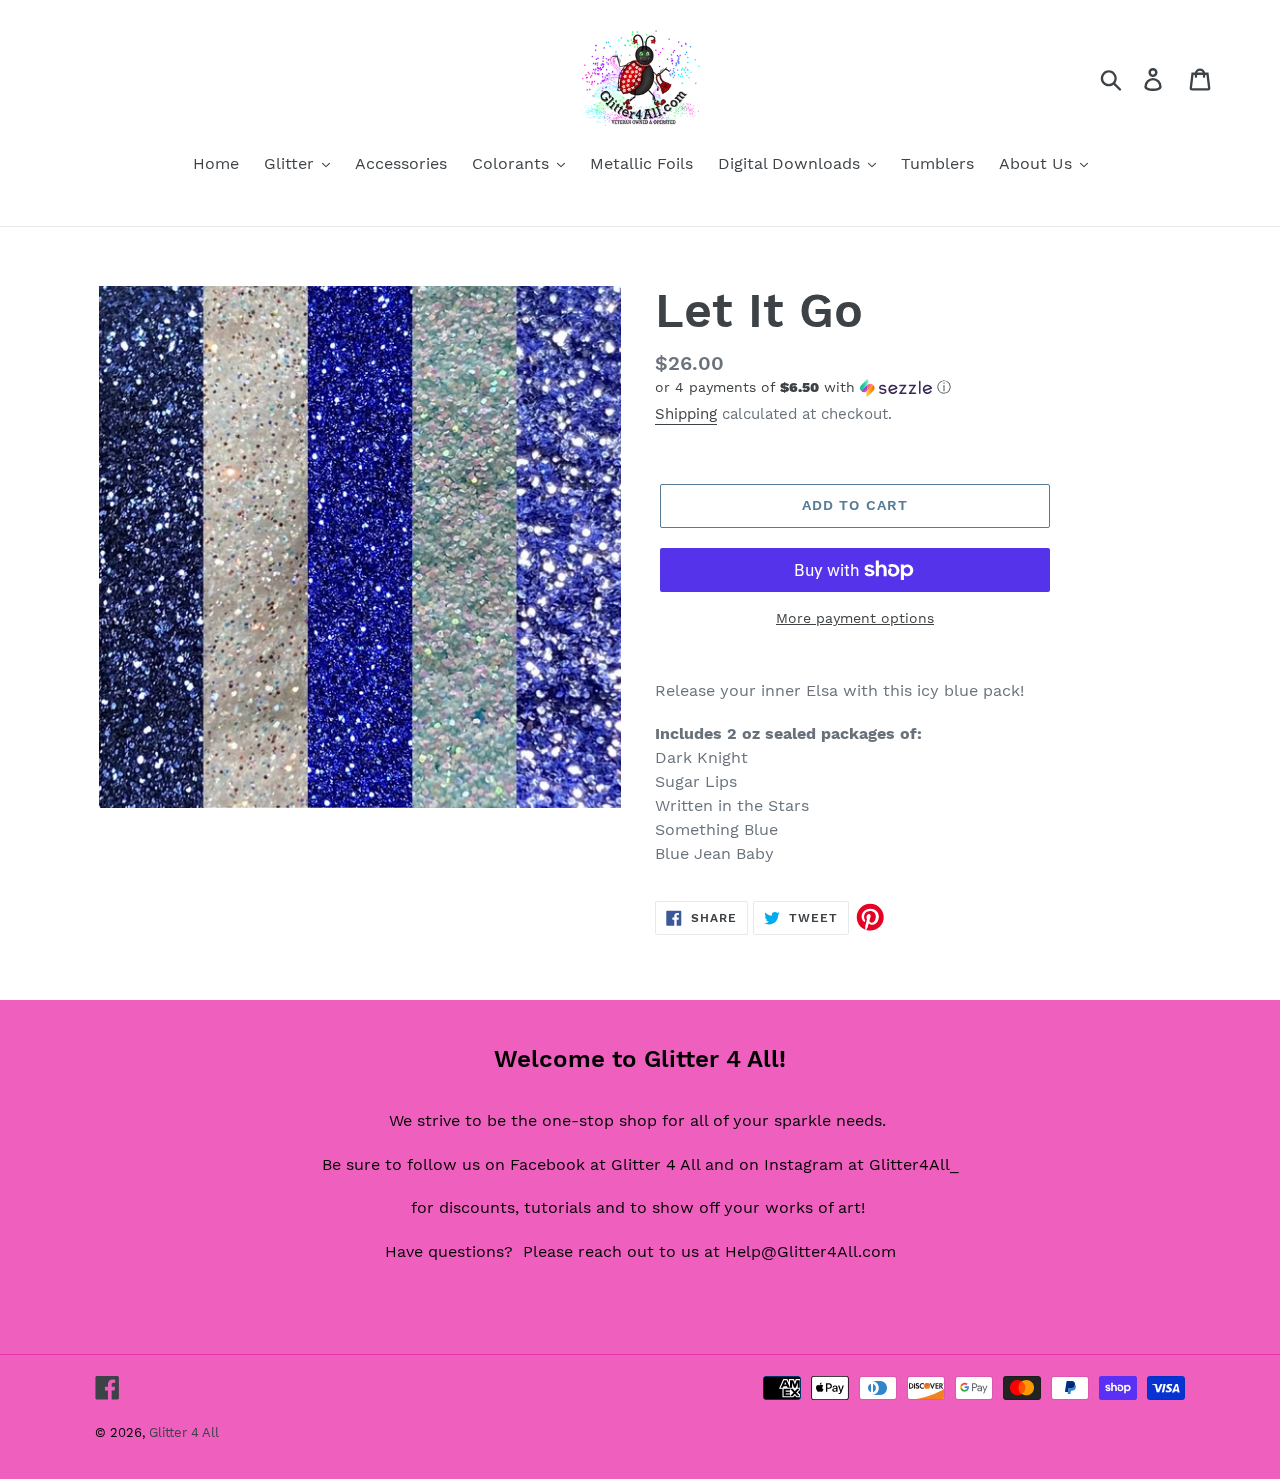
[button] (920, 387)
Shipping (686, 414)
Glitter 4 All (184, 1432)
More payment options (855, 618)
